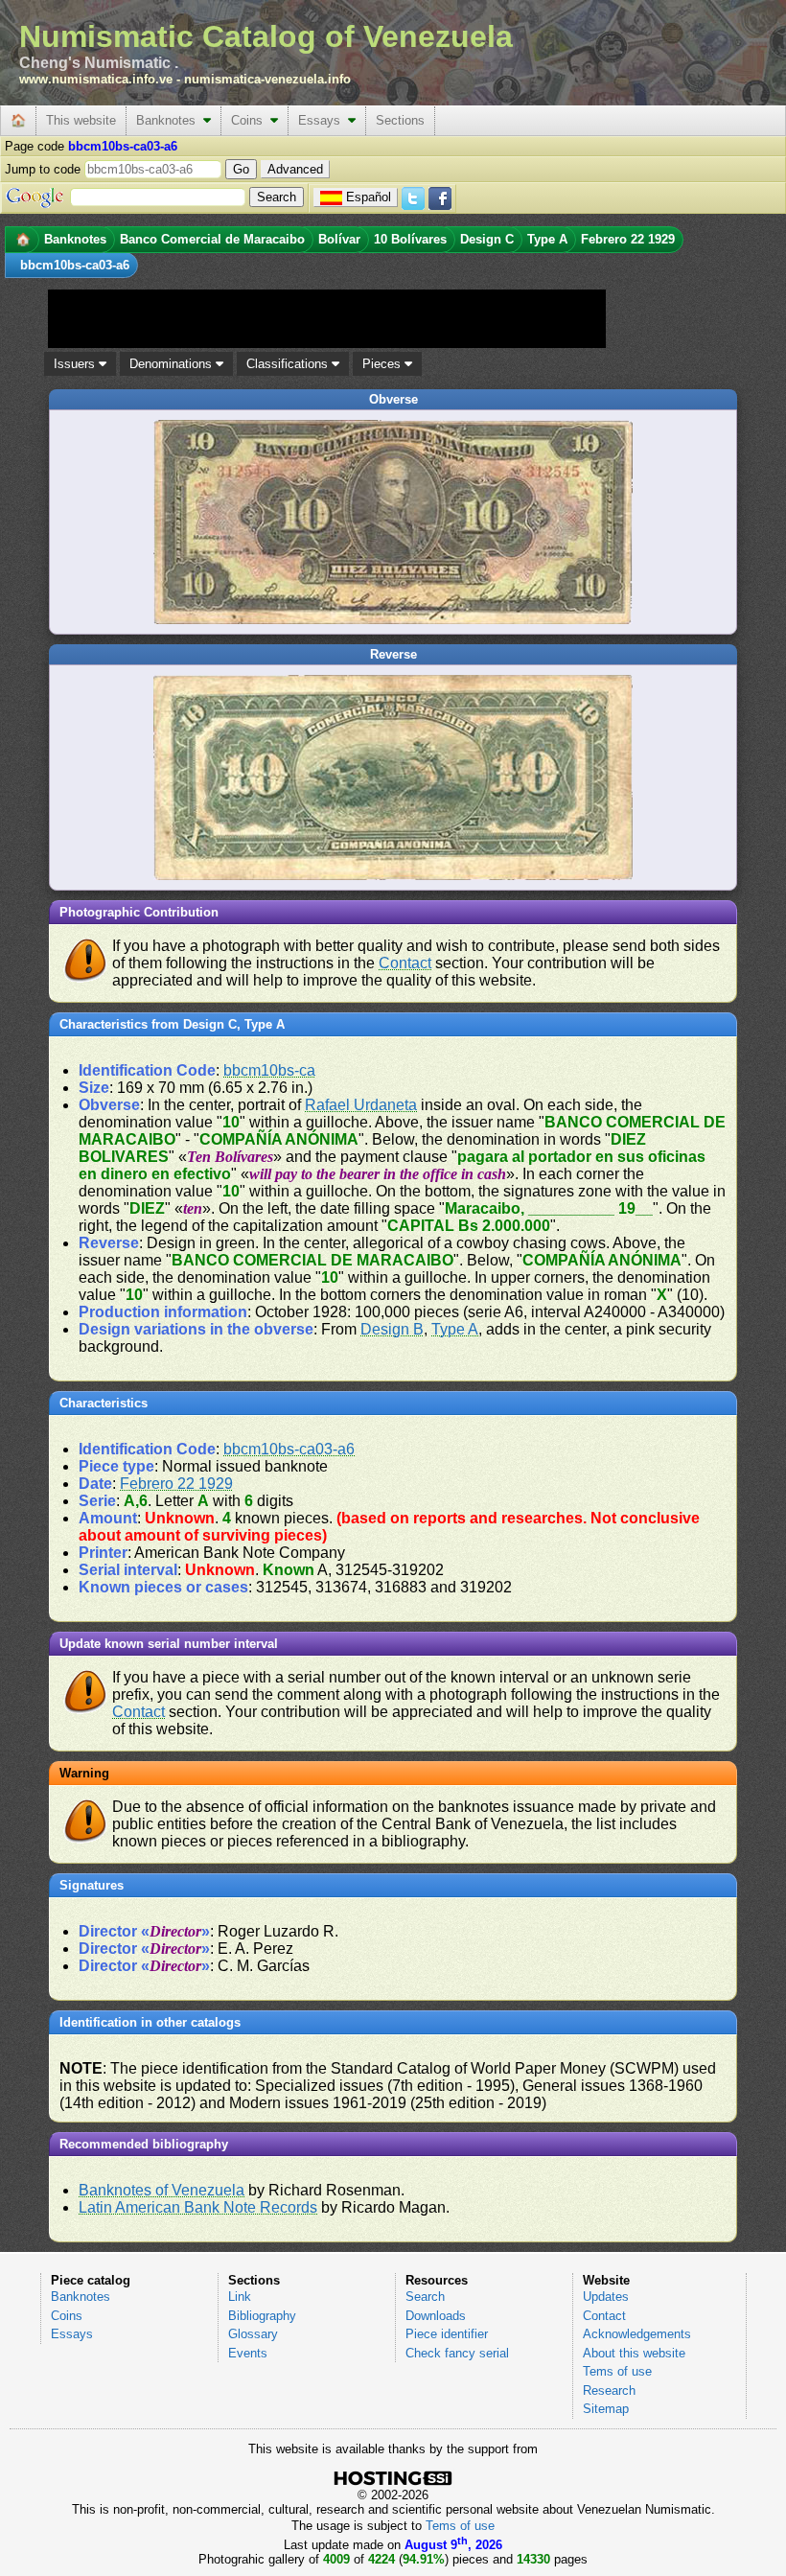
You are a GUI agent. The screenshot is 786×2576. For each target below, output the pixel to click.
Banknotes (170, 120)
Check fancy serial (457, 2353)
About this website (634, 2353)
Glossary (253, 2334)
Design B (392, 1329)
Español (369, 197)
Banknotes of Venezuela (162, 2190)
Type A (455, 1329)
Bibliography (262, 2316)
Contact (405, 963)
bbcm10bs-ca (269, 1070)
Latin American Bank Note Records (198, 2207)
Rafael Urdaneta (361, 1105)
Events (248, 2353)
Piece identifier (447, 2334)
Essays (323, 120)
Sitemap (606, 2409)
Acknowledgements (637, 2334)
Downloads (436, 2316)
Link (240, 2297)
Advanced (295, 169)
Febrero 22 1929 (176, 1484)
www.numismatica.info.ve (96, 79)
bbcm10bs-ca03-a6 (289, 1449)
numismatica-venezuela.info (267, 79)
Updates (606, 2297)
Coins (251, 120)
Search (425, 2297)
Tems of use (617, 2371)
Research (609, 2390)
